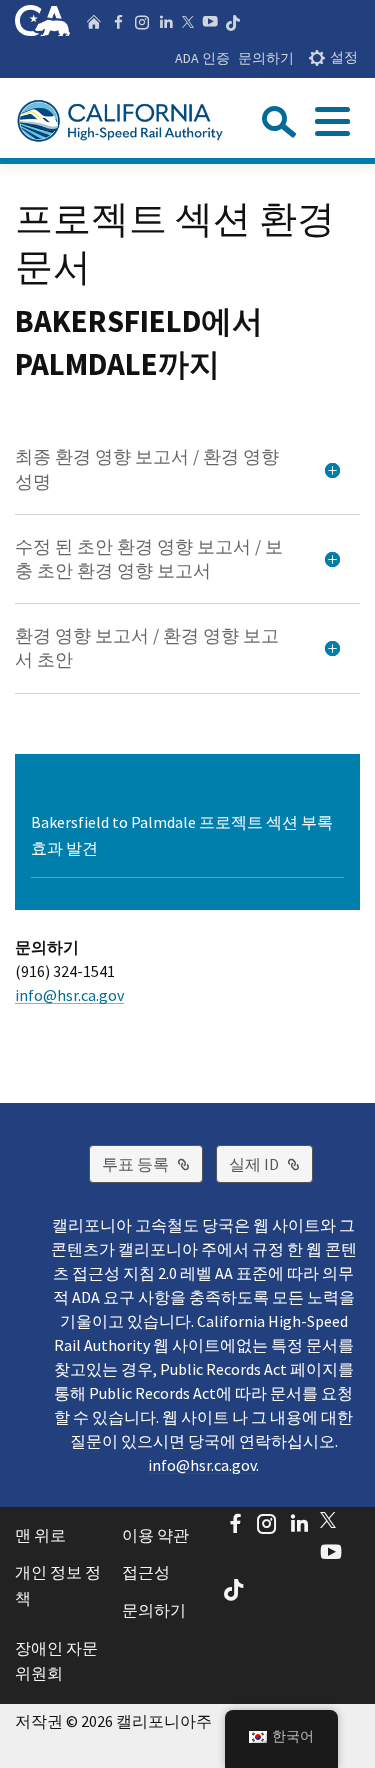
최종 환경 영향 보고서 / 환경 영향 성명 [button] (147, 469)
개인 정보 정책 (58, 1585)
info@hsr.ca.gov (69, 995)
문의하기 (266, 58)
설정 (344, 57)
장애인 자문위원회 (56, 1661)
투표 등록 (152, 1163)
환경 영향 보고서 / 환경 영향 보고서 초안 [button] (147, 648)
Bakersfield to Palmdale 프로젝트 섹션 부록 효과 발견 (182, 835)
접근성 (146, 1572)
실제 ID (271, 1163)
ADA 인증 (202, 58)
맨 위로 (40, 1535)
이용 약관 (155, 1535)
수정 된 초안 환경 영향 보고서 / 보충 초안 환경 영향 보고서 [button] (149, 559)
